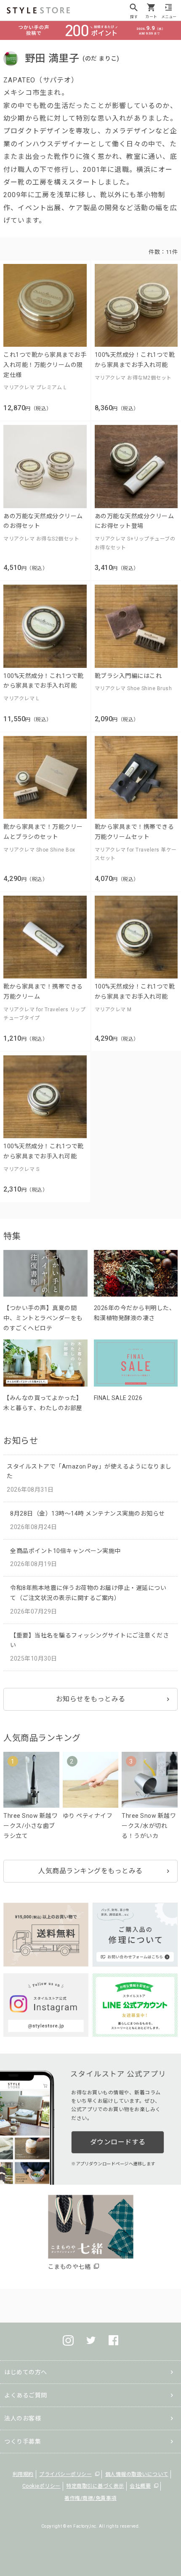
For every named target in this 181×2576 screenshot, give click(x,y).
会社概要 (140, 2486)
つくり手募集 (23, 2442)
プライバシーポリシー (65, 2474)
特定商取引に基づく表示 (95, 2486)
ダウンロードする (118, 2142)
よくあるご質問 (26, 2395)
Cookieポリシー (41, 2486)
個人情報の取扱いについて (137, 2474)
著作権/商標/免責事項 (90, 2498)
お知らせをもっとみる (91, 1699)
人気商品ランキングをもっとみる (90, 1871)
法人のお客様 (23, 2418)
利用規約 (23, 2474)
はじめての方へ (26, 2372)
